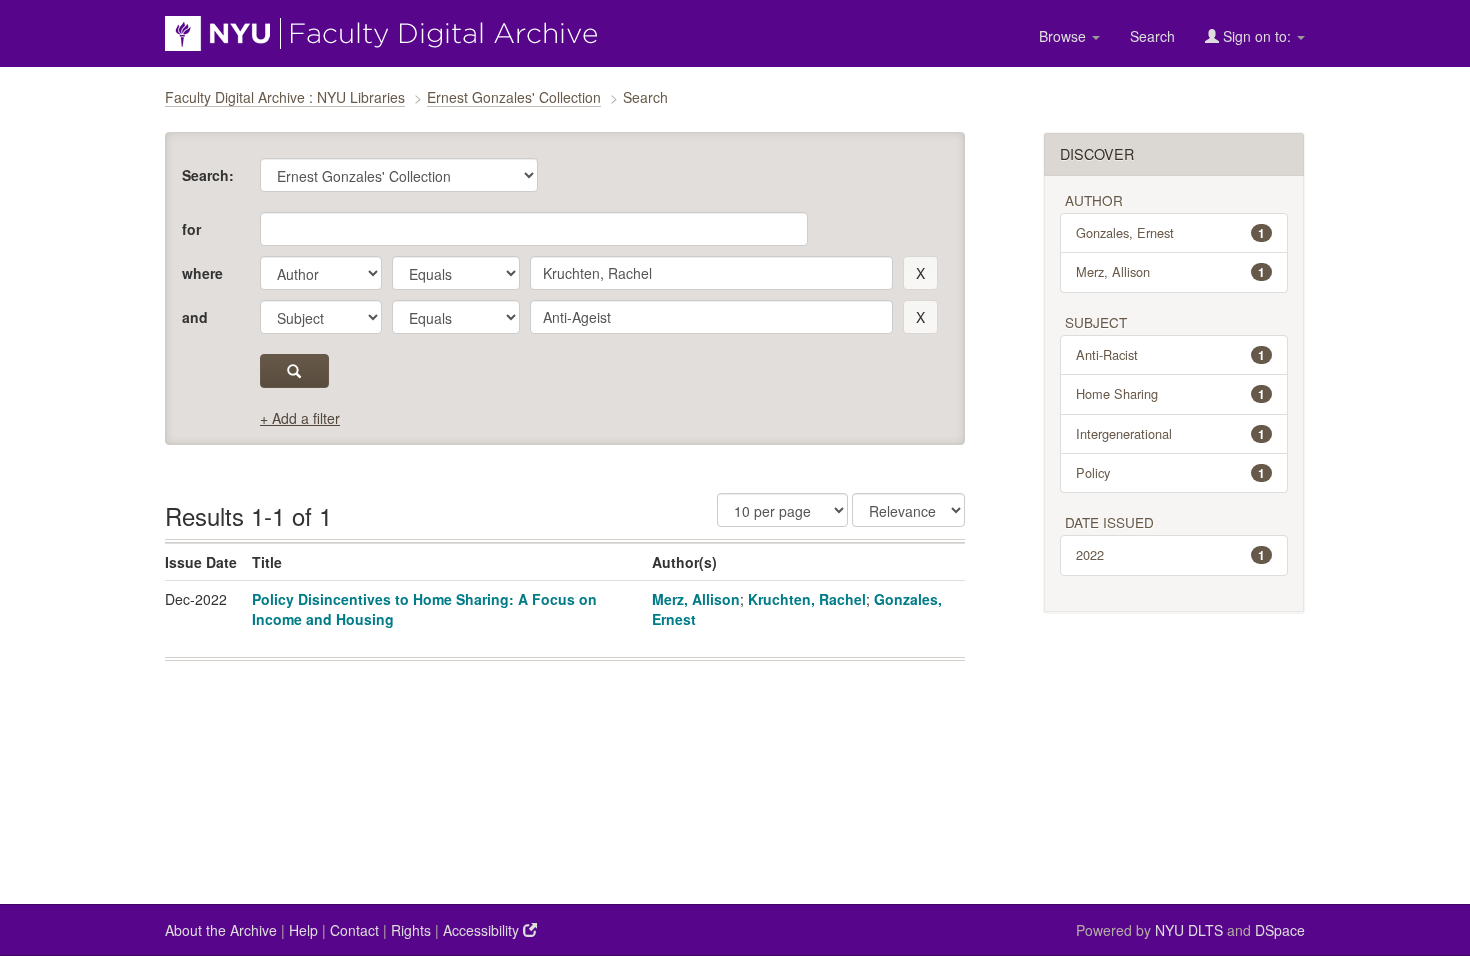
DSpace (1280, 930)
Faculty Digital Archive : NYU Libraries (285, 97)
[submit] (294, 371)
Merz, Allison (696, 599)
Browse (1064, 36)
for (191, 229)
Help (303, 930)
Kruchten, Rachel (807, 599)
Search (1152, 36)
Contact (354, 930)
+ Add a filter (300, 418)
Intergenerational (1171, 433)
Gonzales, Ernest (1171, 232)
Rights (411, 930)
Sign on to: (1257, 36)
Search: (208, 175)
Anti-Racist (1171, 354)
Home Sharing (1171, 393)
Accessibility (483, 930)
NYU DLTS (1189, 930)
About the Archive (221, 930)
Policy (1171, 472)
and (195, 317)
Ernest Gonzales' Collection (514, 97)
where (202, 273)
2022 (1171, 554)
